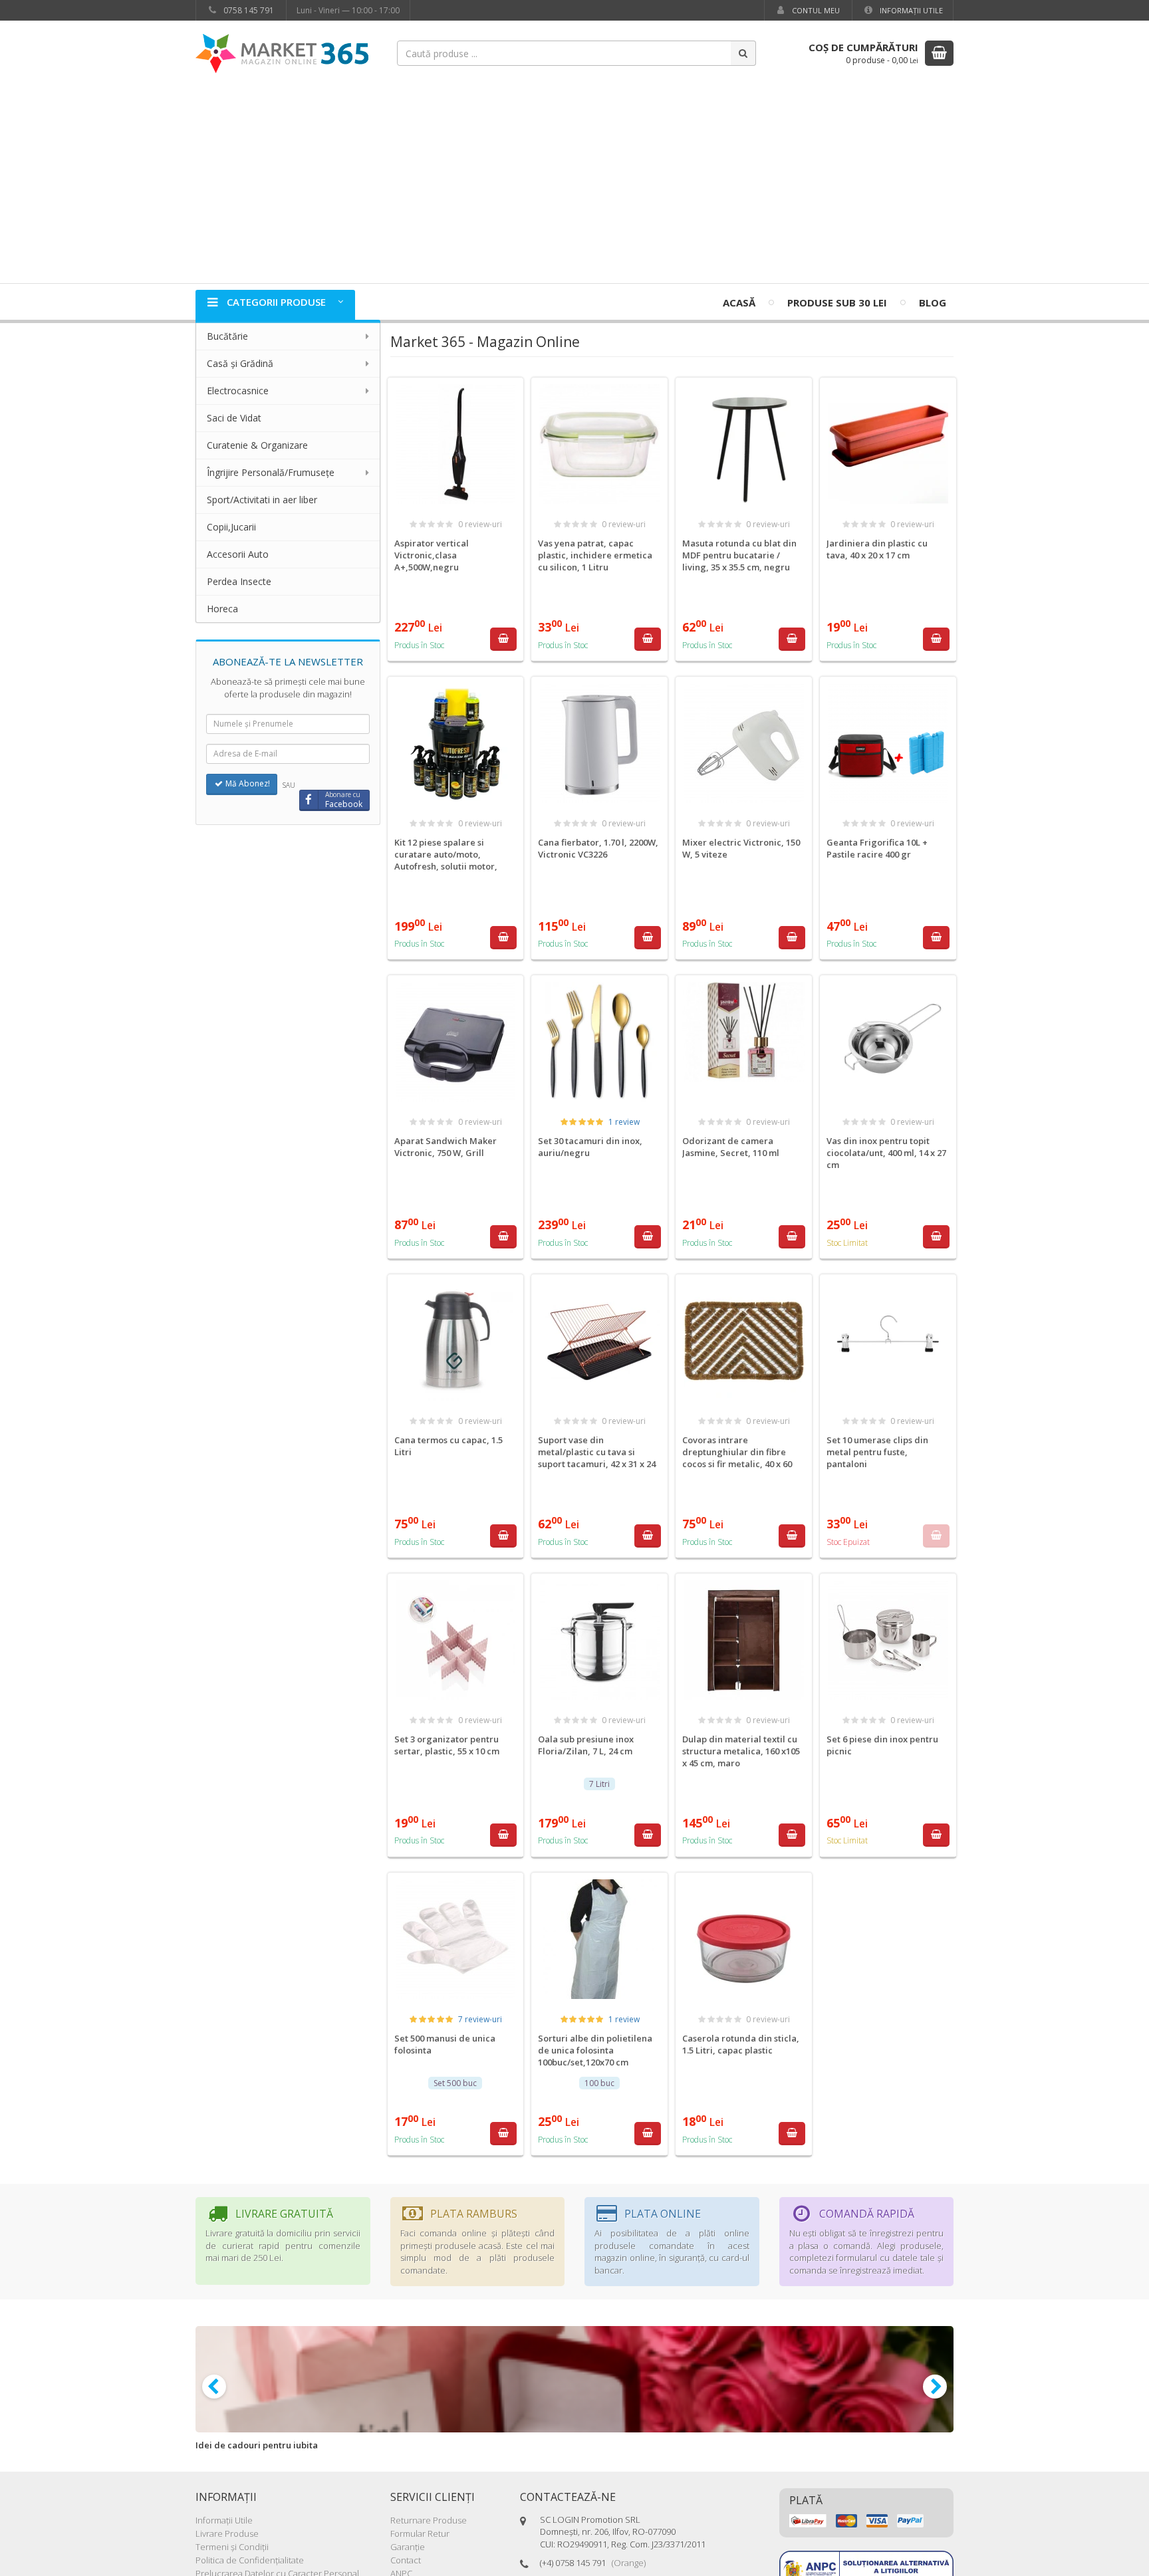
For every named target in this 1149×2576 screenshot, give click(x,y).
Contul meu (815, 10)
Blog (933, 302)
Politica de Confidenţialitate (250, 2560)
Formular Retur (420, 2533)
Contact (406, 2560)
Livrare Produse (227, 2533)
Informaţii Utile (910, 10)
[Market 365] (282, 53)
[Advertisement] (574, 183)
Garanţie (408, 2547)
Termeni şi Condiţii (232, 2547)
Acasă (739, 302)
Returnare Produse (429, 2520)
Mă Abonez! (247, 783)
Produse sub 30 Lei (837, 302)
